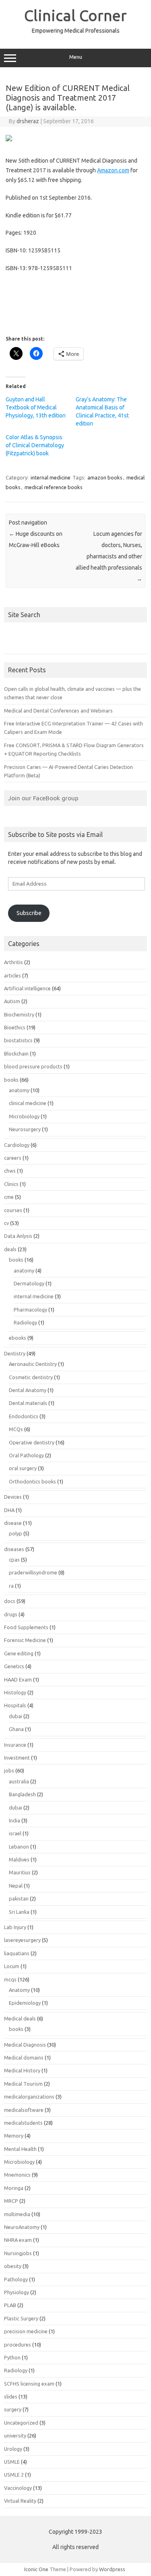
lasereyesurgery (22, 1940)
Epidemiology (25, 2003)
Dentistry (15, 1353)
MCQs (16, 1429)
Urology (13, 2449)
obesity (13, 2266)
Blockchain (16, 1054)
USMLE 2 (14, 2475)
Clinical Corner (75, 15)
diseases (14, 1549)
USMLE (12, 2462)
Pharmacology (30, 1310)
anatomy (19, 1090)
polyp (16, 1533)
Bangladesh (22, 1794)
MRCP (11, 2201)
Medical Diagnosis (25, 2045)
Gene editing (19, 1653)
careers (13, 1158)
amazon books (105, 477)
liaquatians (17, 1953)
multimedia (17, 2214)
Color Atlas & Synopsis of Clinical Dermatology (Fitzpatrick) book (35, 445)
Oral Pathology (26, 1455)
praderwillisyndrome (33, 1572)
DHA (9, 1510)
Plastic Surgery (21, 2318)
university (15, 2436)
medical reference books (54, 487)
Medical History (22, 2070)
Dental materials (28, 1403)
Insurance (15, 1745)
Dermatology (29, 1283)
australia (19, 1781)
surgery (13, 2409)
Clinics (11, 1184)
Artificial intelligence (27, 988)
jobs (9, 1770)
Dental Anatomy (28, 1390)
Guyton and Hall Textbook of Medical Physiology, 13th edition (36, 407)
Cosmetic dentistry (31, 1377)
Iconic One (36, 2569)
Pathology (16, 2279)
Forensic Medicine (25, 1640)
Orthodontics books (32, 1481)
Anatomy (19, 1990)
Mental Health (20, 2149)
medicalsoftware (24, 2110)
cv (6, 1223)
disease (13, 1523)
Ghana (16, 1729)
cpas (14, 1560)
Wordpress (112, 2569)
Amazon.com (113, 170)
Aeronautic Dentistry (33, 1364)
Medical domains (24, 2057)
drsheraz (28, 121)
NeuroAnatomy (22, 2227)
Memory (14, 2136)
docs (10, 1601)
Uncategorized (21, 2423)
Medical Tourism (23, 2084)
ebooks (18, 1338)
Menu (76, 57)
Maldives (19, 1859)
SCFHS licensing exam (29, 2384)
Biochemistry (19, 1014)
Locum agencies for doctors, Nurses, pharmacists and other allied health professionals (109, 556)
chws (10, 1171)
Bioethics (15, 1027)
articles (12, 975)
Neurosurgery (25, 1129)
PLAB (10, 2305)
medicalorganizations (29, 2097)
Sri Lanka (19, 1912)
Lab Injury (15, 1927)
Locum (12, 1966)
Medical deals (20, 2018)
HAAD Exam (18, 1679)
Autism (12, 1001)
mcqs (10, 1979)
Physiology (17, 2292)
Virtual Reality (20, 2501)
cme (9, 1197)
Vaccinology (18, 2488)
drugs (11, 1614)
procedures (18, 2345)
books (11, 1080)
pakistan (19, 1898)
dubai (16, 1716)
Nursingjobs (18, 2253)
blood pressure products (33, 1066)
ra (11, 1586)
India (14, 1820)
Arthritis (13, 962)
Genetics (14, 1666)
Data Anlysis (18, 1236)
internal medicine (51, 477)
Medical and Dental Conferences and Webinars (58, 711)
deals (10, 1249)
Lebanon (19, 1847)
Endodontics (24, 1416)
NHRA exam (18, 2240)
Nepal (16, 1886)
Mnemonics (17, 2175)
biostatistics (18, 1040)
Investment (17, 1758)
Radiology (25, 1322)
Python (12, 2357)
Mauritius (20, 1872)
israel (15, 1833)
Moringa (14, 2188)
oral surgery (23, 1468)
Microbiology (24, 1116)
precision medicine (26, 2331)
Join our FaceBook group (43, 798)
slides (11, 2396)
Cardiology (17, 1145)
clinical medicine (28, 1103)
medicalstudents (23, 2123)
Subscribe (29, 913)
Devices (13, 1497)
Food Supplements (26, 1627)
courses (13, 1210)
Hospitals (15, 1705)
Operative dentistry (32, 1442)
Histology (15, 1692)
